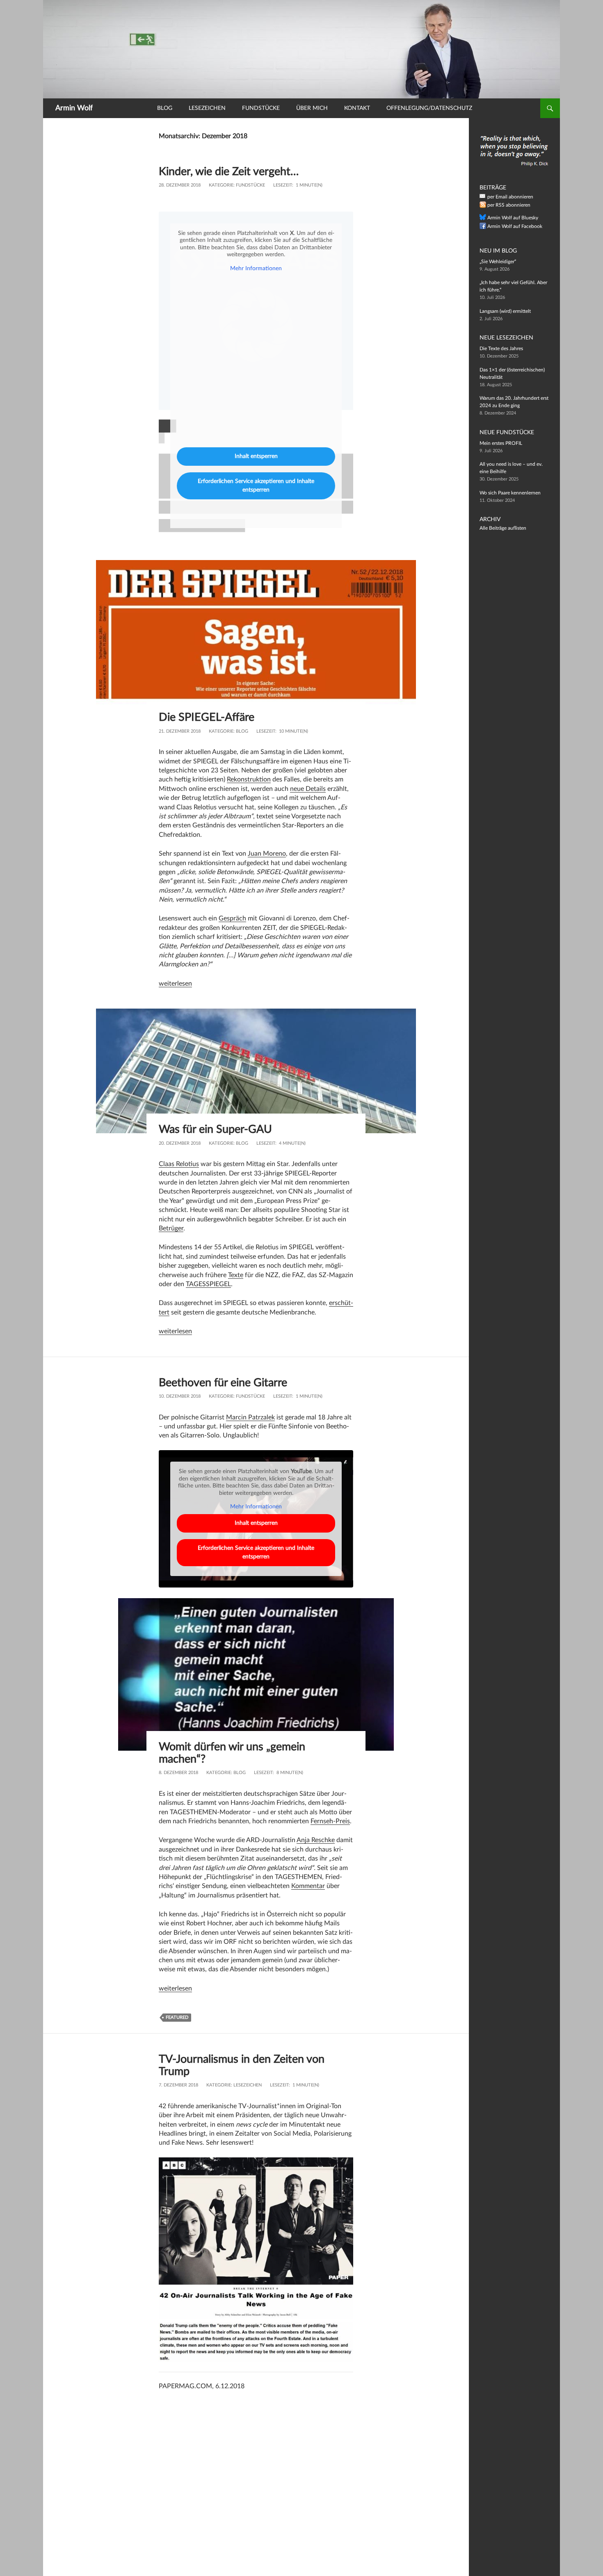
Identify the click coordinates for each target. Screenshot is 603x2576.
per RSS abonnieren (509, 205)
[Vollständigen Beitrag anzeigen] (256, 641)
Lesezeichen (207, 108)
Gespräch (232, 918)
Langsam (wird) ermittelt (505, 311)
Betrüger (171, 1228)
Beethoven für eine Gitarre (223, 1383)
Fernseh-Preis (330, 1821)
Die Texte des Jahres (501, 348)
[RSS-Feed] (483, 206)
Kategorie (221, 185)
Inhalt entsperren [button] (256, 456)
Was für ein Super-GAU (215, 1129)
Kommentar (308, 1886)
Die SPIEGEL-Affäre (207, 717)
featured (177, 2017)
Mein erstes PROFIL (501, 443)
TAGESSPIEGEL (208, 1284)
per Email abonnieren (510, 197)
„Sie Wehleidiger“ (498, 262)
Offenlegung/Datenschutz (429, 108)
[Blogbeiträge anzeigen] (301, 49)
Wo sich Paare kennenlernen (510, 493)
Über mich (312, 108)
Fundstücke (261, 108)
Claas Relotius (179, 1164)
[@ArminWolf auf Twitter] (483, 219)
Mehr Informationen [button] (256, 269)
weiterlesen (175, 984)
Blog (165, 108)
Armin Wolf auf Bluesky (513, 218)
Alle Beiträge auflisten (503, 528)
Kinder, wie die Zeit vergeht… (229, 172)
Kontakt (357, 108)
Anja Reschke (316, 1840)
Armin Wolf (74, 108)
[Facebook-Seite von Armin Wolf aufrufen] (483, 228)
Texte (236, 1275)
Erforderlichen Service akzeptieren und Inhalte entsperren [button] (256, 486)
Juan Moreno (267, 854)
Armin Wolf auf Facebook (515, 226)
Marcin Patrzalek (250, 1417)
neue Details (308, 789)
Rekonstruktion (249, 779)
